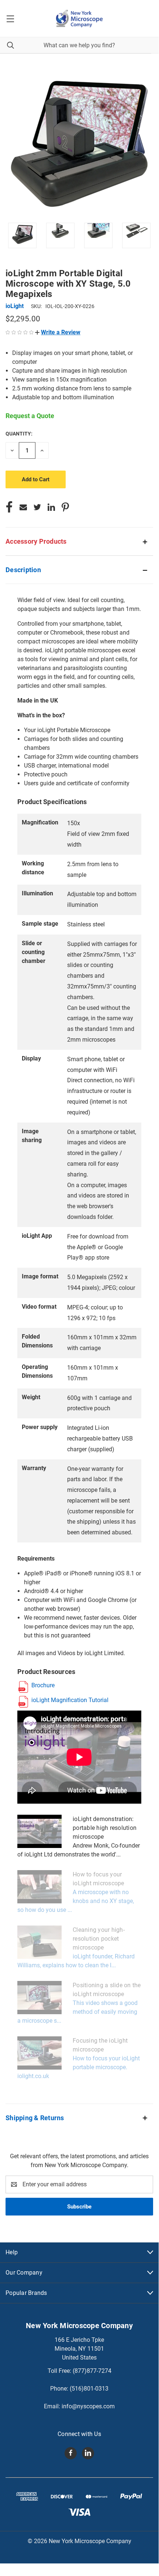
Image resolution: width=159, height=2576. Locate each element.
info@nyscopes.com (88, 2406)
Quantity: (19, 434)
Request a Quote (30, 416)
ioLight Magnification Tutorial (70, 1700)
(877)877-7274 (92, 2371)
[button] (58, 332)
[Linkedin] (51, 507)
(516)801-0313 (89, 2389)
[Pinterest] (65, 507)
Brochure (43, 1685)
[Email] (23, 507)
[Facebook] (9, 507)
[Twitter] (37, 507)
